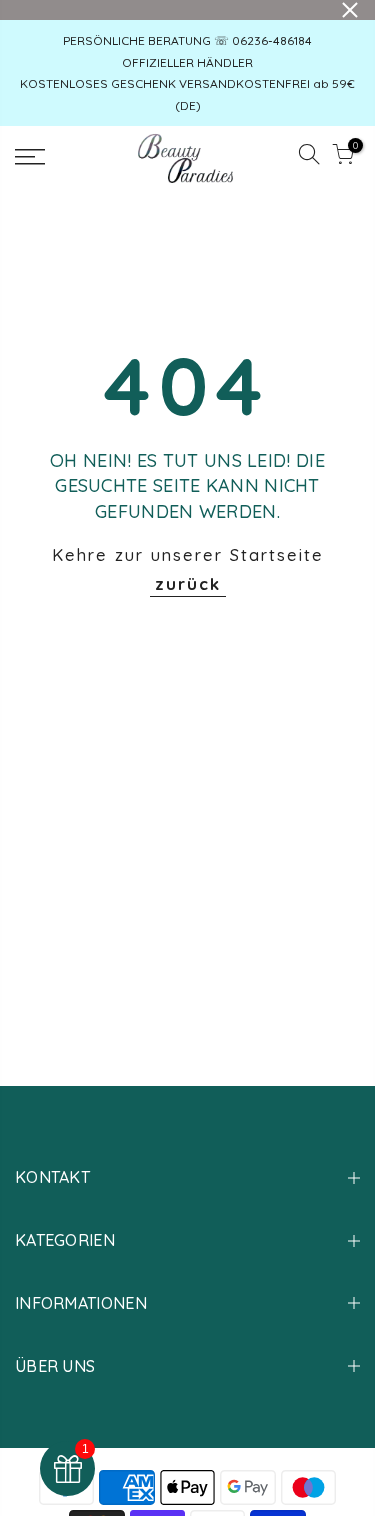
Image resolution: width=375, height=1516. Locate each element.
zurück (188, 583)
